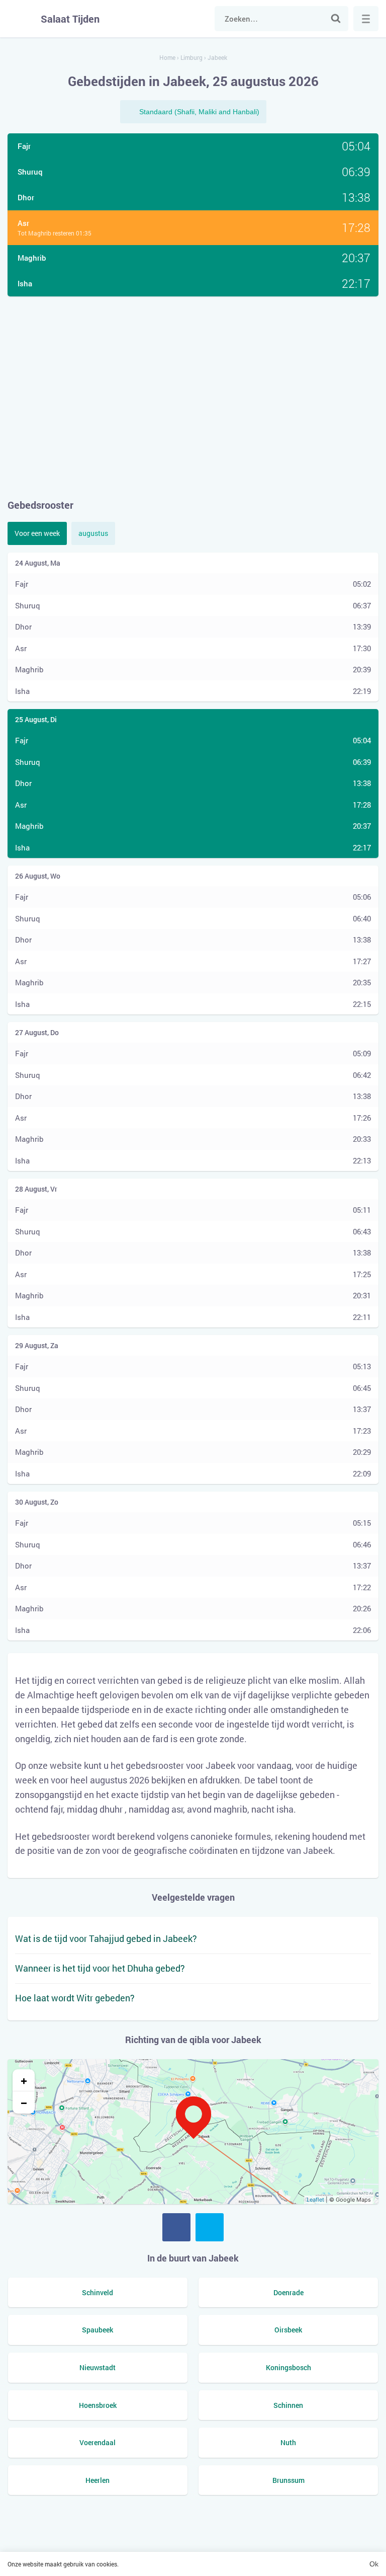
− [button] (24, 2102)
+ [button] (24, 2080)
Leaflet (315, 2200)
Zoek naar (336, 19)
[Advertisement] (193, 397)
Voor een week (37, 533)
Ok (374, 2564)
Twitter (210, 2227)
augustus (93, 533)
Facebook (176, 2227)
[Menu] (366, 19)
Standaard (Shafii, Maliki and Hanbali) (199, 112)
